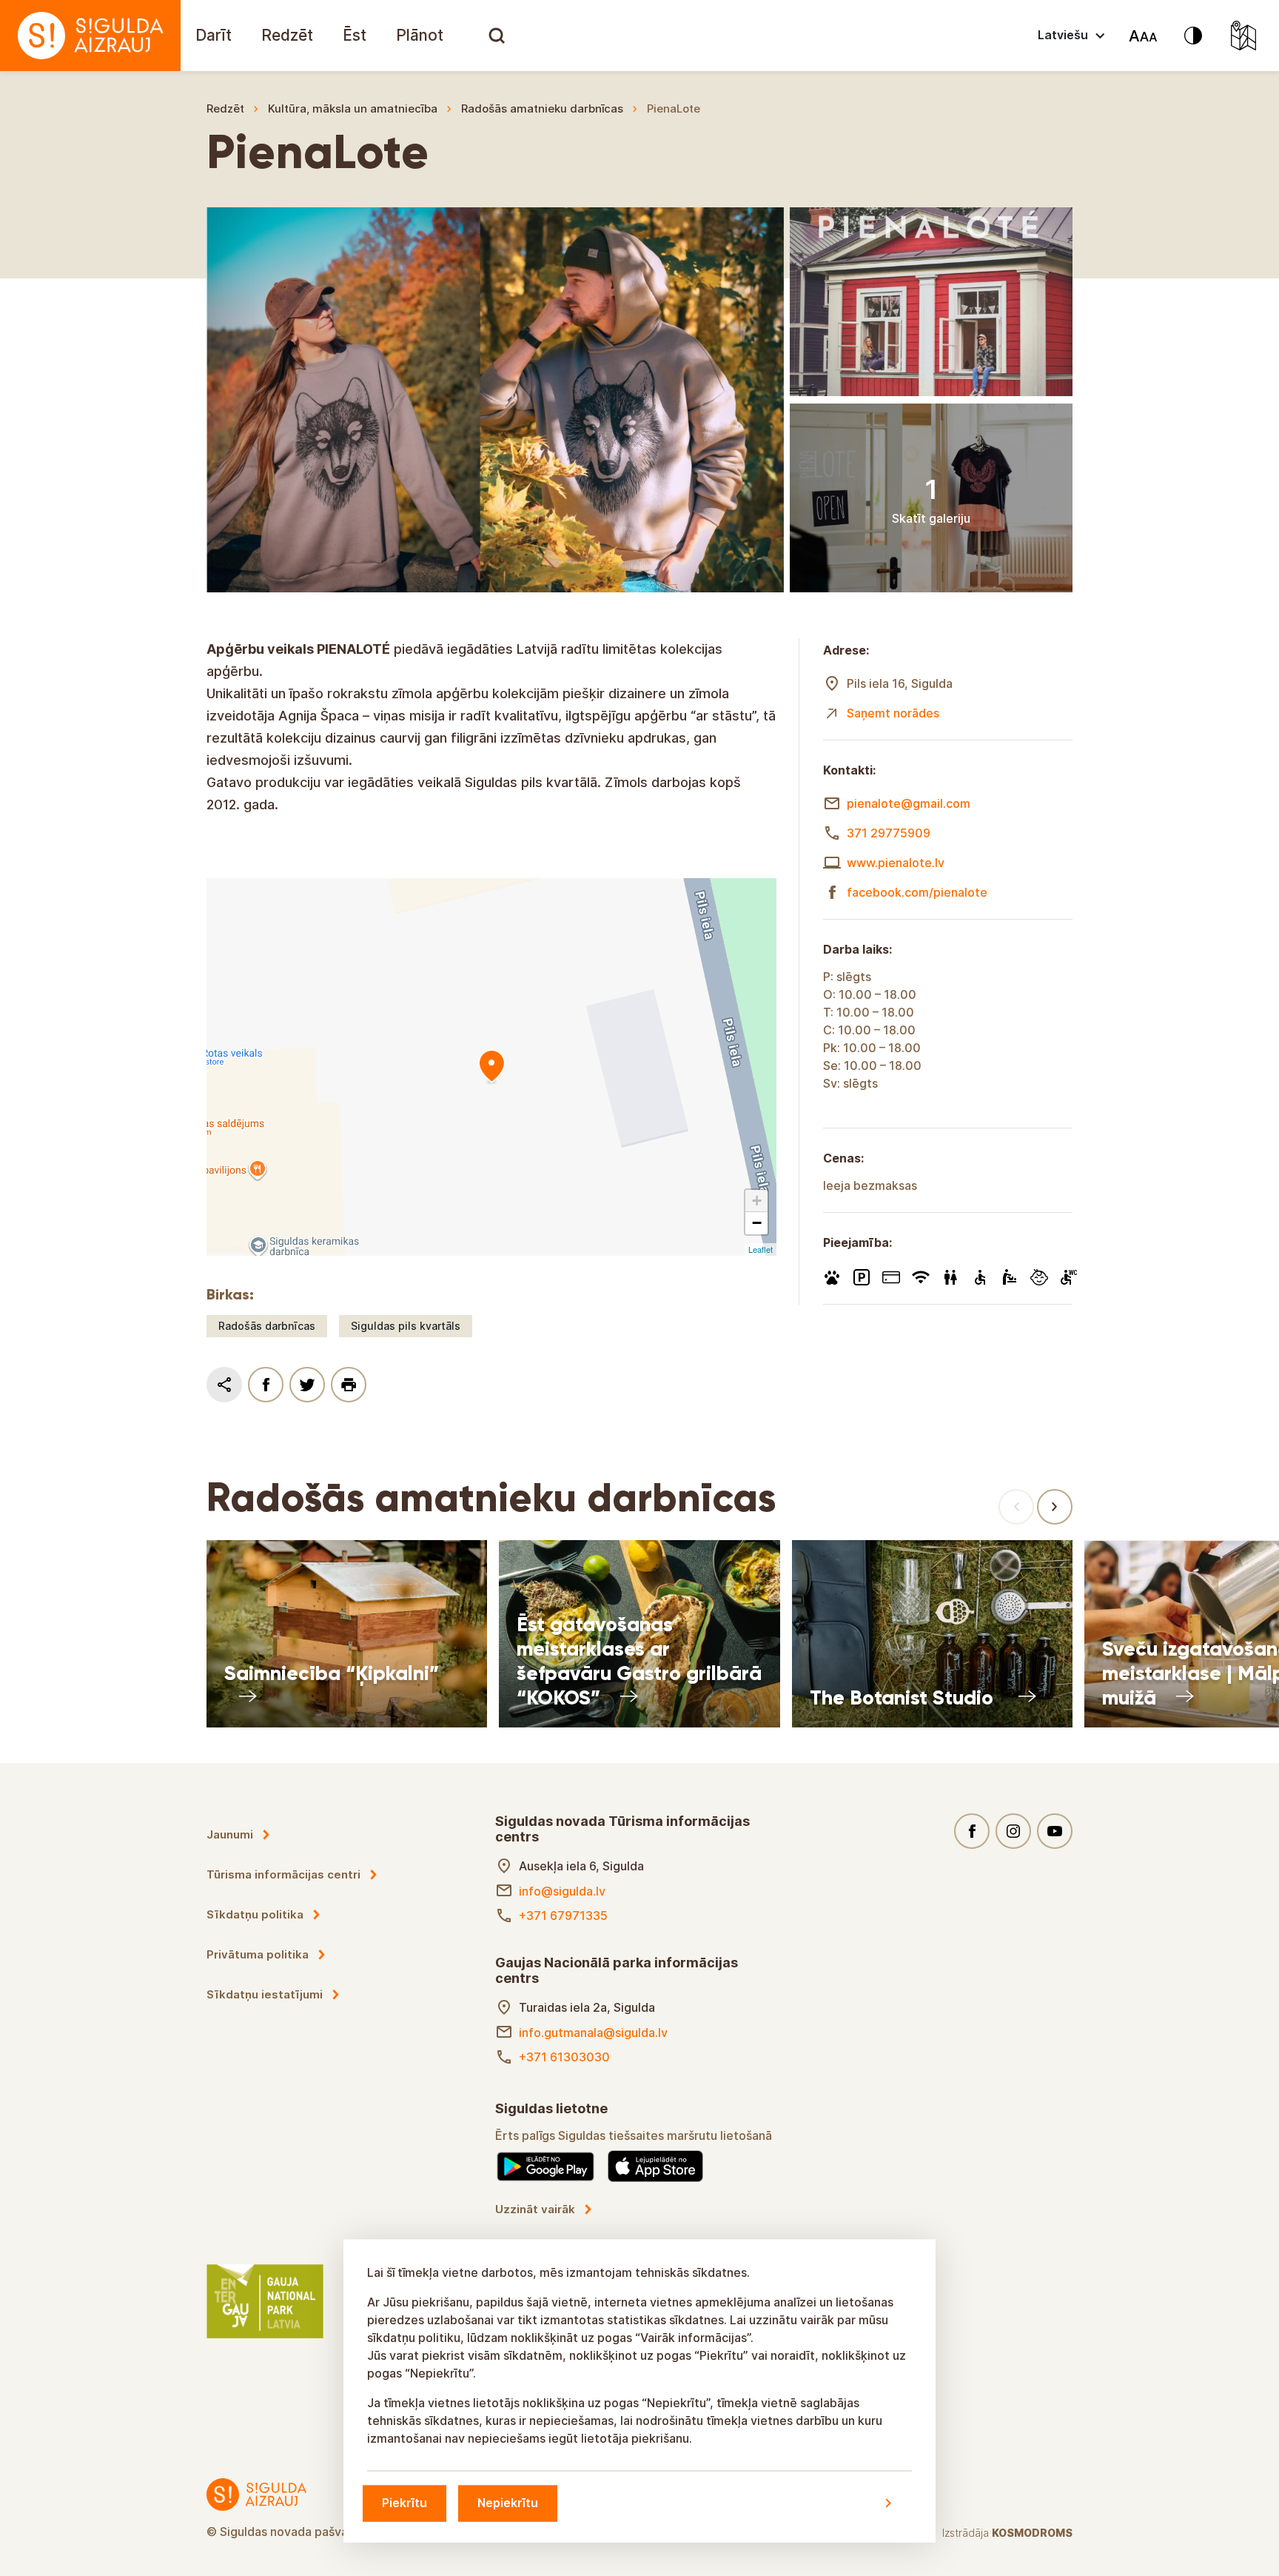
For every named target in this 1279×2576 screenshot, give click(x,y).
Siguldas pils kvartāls (406, 1326)
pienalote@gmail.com (909, 803)
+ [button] (757, 1201)
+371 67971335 (563, 1916)
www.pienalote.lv (896, 863)
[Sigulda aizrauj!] (90, 36)
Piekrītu (404, 2503)
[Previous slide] (1016, 1507)
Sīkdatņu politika (255, 1914)
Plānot (420, 35)
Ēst (355, 35)
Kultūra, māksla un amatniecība (353, 108)
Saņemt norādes (893, 713)
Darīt (214, 35)
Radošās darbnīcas (267, 1326)
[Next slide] (1055, 1507)
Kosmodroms (1032, 2533)
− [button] (757, 1223)
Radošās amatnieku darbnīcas (542, 108)
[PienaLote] (491, 1067)
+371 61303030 (564, 2057)
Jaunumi (230, 1834)
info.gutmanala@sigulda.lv (593, 2033)
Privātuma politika (258, 1954)
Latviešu (1063, 35)
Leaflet (761, 1249)
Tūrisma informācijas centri (283, 1874)
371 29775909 (889, 833)
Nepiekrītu (508, 2503)
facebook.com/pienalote (917, 892)
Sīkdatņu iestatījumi (265, 1994)
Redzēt (287, 35)
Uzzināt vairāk (535, 2209)
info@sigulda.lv (562, 1891)
